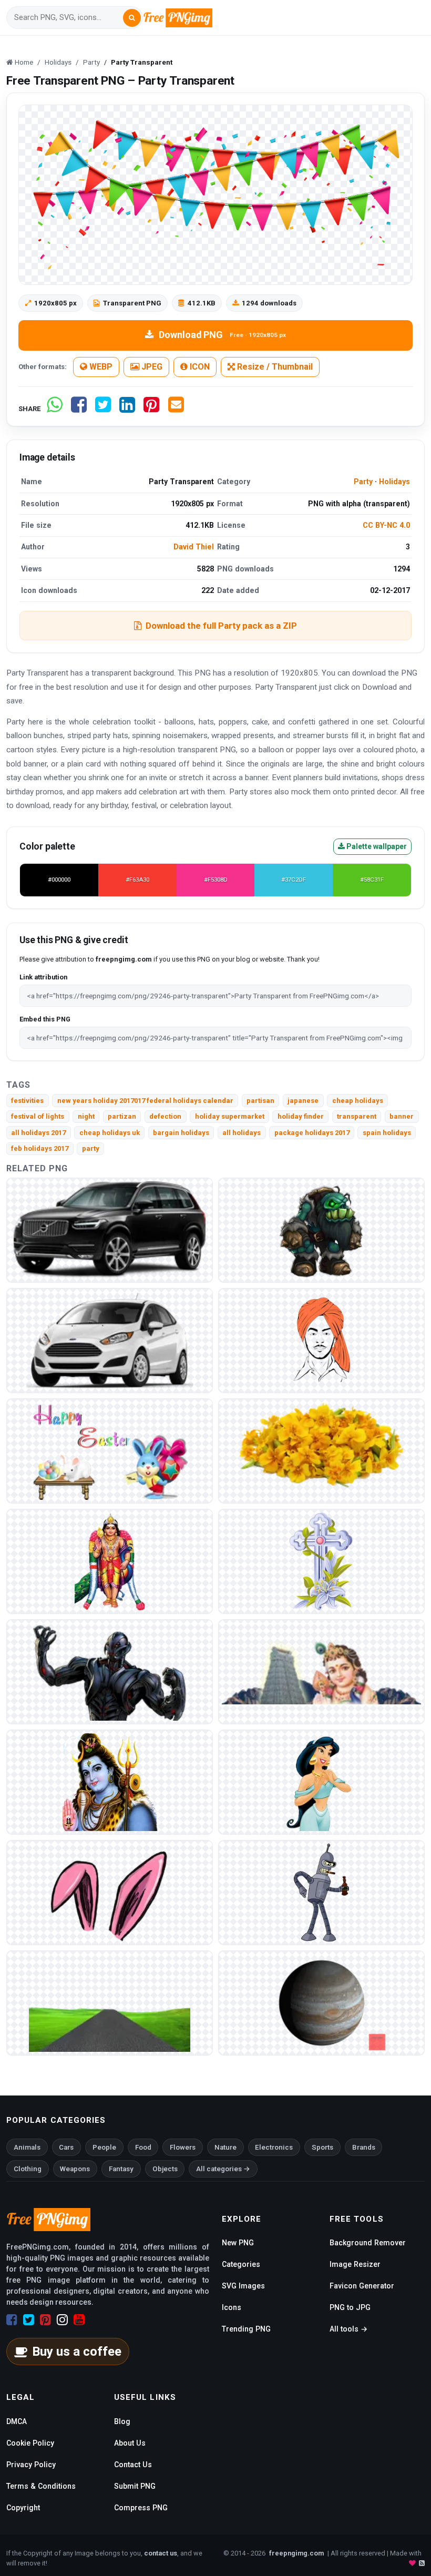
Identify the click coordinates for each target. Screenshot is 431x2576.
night (86, 1116)
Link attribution (43, 977)
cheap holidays (358, 1101)
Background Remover (368, 2243)
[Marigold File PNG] (321, 1451)
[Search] (132, 18)
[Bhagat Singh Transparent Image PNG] (321, 1340)
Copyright (23, 2508)
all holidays (242, 1133)
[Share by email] (176, 409)
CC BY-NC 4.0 (386, 525)
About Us (130, 2443)
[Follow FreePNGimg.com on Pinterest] (45, 2320)
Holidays (394, 482)
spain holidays (387, 1133)
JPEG (151, 367)
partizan (122, 1116)
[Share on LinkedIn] (127, 409)
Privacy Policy (31, 2465)
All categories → (223, 2169)
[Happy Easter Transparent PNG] (110, 1451)
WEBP (100, 367)
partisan (260, 1101)
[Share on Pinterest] (151, 409)
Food (143, 2147)
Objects (165, 2169)
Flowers (183, 2147)
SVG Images (243, 2286)
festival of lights (38, 1116)
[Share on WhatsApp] (55, 409)
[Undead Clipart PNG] (321, 1230)
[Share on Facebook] (79, 409)
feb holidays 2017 (40, 1148)
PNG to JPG (350, 2307)
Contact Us (133, 2465)
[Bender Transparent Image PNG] (321, 1892)
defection (165, 1116)
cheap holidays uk (110, 1133)
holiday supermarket (230, 1116)
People (104, 2147)
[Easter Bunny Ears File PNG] (110, 1892)
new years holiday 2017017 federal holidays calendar (145, 1101)
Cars (66, 2147)
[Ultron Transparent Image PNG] (110, 1672)
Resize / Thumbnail (274, 367)
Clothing (28, 2169)
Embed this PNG (45, 1019)
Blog (122, 2421)
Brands (364, 2147)
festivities (27, 1101)
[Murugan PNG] (321, 1672)
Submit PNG (135, 2486)
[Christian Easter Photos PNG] (321, 1561)
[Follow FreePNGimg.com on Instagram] (62, 2320)
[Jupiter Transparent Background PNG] (321, 2003)
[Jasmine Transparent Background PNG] (321, 1782)
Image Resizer (355, 2264)
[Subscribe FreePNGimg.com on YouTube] (79, 2320)
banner (402, 1116)
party (91, 1148)
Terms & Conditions (41, 2486)
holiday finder (301, 1116)
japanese (303, 1101)
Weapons (75, 2169)
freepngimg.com (296, 2553)
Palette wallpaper (376, 846)
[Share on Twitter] (103, 409)
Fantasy (121, 2169)
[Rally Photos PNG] (110, 1340)
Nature (225, 2147)
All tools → (348, 2329)
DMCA (17, 2421)
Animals (27, 2147)
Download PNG (222, 335)
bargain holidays (181, 1133)
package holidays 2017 (312, 1133)
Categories (241, 2264)
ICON (199, 367)
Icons (232, 2307)
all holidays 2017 (38, 1133)
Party (363, 482)
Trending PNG (246, 2329)
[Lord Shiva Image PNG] (110, 1782)
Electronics (274, 2147)
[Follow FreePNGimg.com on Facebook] (12, 2320)
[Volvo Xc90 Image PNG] (110, 1230)
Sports (322, 2147)
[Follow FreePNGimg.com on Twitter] (29, 2320)
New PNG (238, 2243)
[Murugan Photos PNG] (110, 1561)
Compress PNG (141, 2508)
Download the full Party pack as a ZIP (221, 626)
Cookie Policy (30, 2443)
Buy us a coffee (77, 2352)
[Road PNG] (110, 2003)
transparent (357, 1116)
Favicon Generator (362, 2286)
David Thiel (194, 547)
